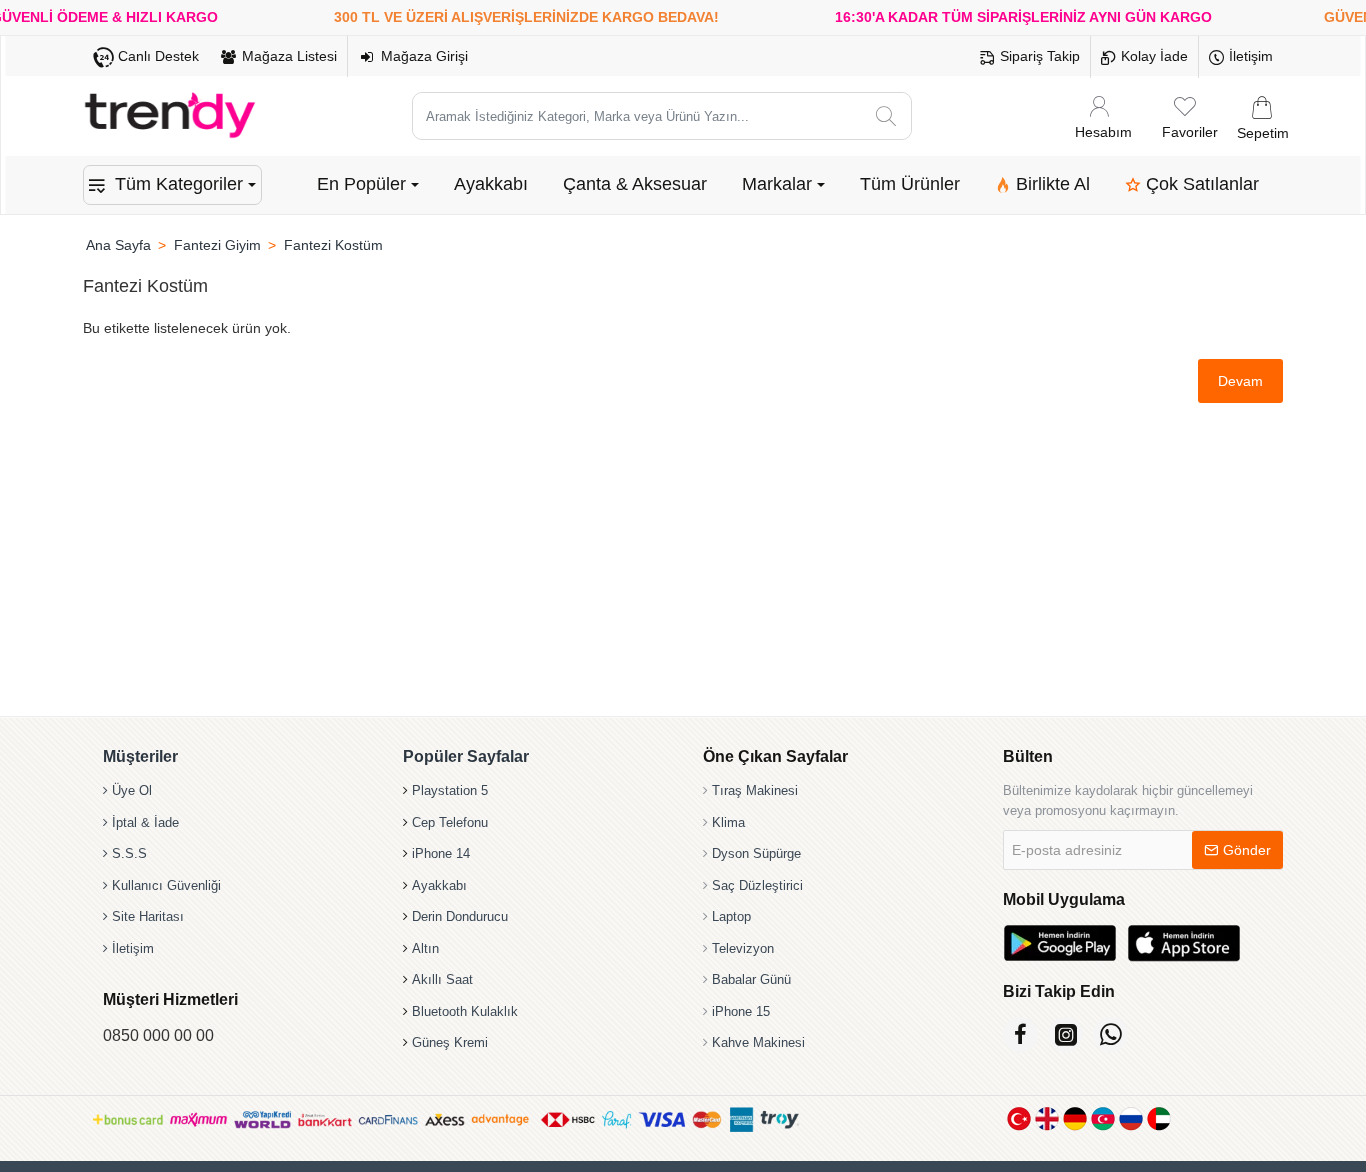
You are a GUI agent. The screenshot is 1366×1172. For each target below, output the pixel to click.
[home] (118, 245)
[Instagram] (1065, 1034)
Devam (1240, 381)
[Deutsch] (1075, 1118)
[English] (1047, 1118)
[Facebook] (1020, 1034)
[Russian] (1131, 1118)
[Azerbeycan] (1103, 1118)
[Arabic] (1159, 1118)
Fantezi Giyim (217, 245)
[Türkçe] (1019, 1118)
